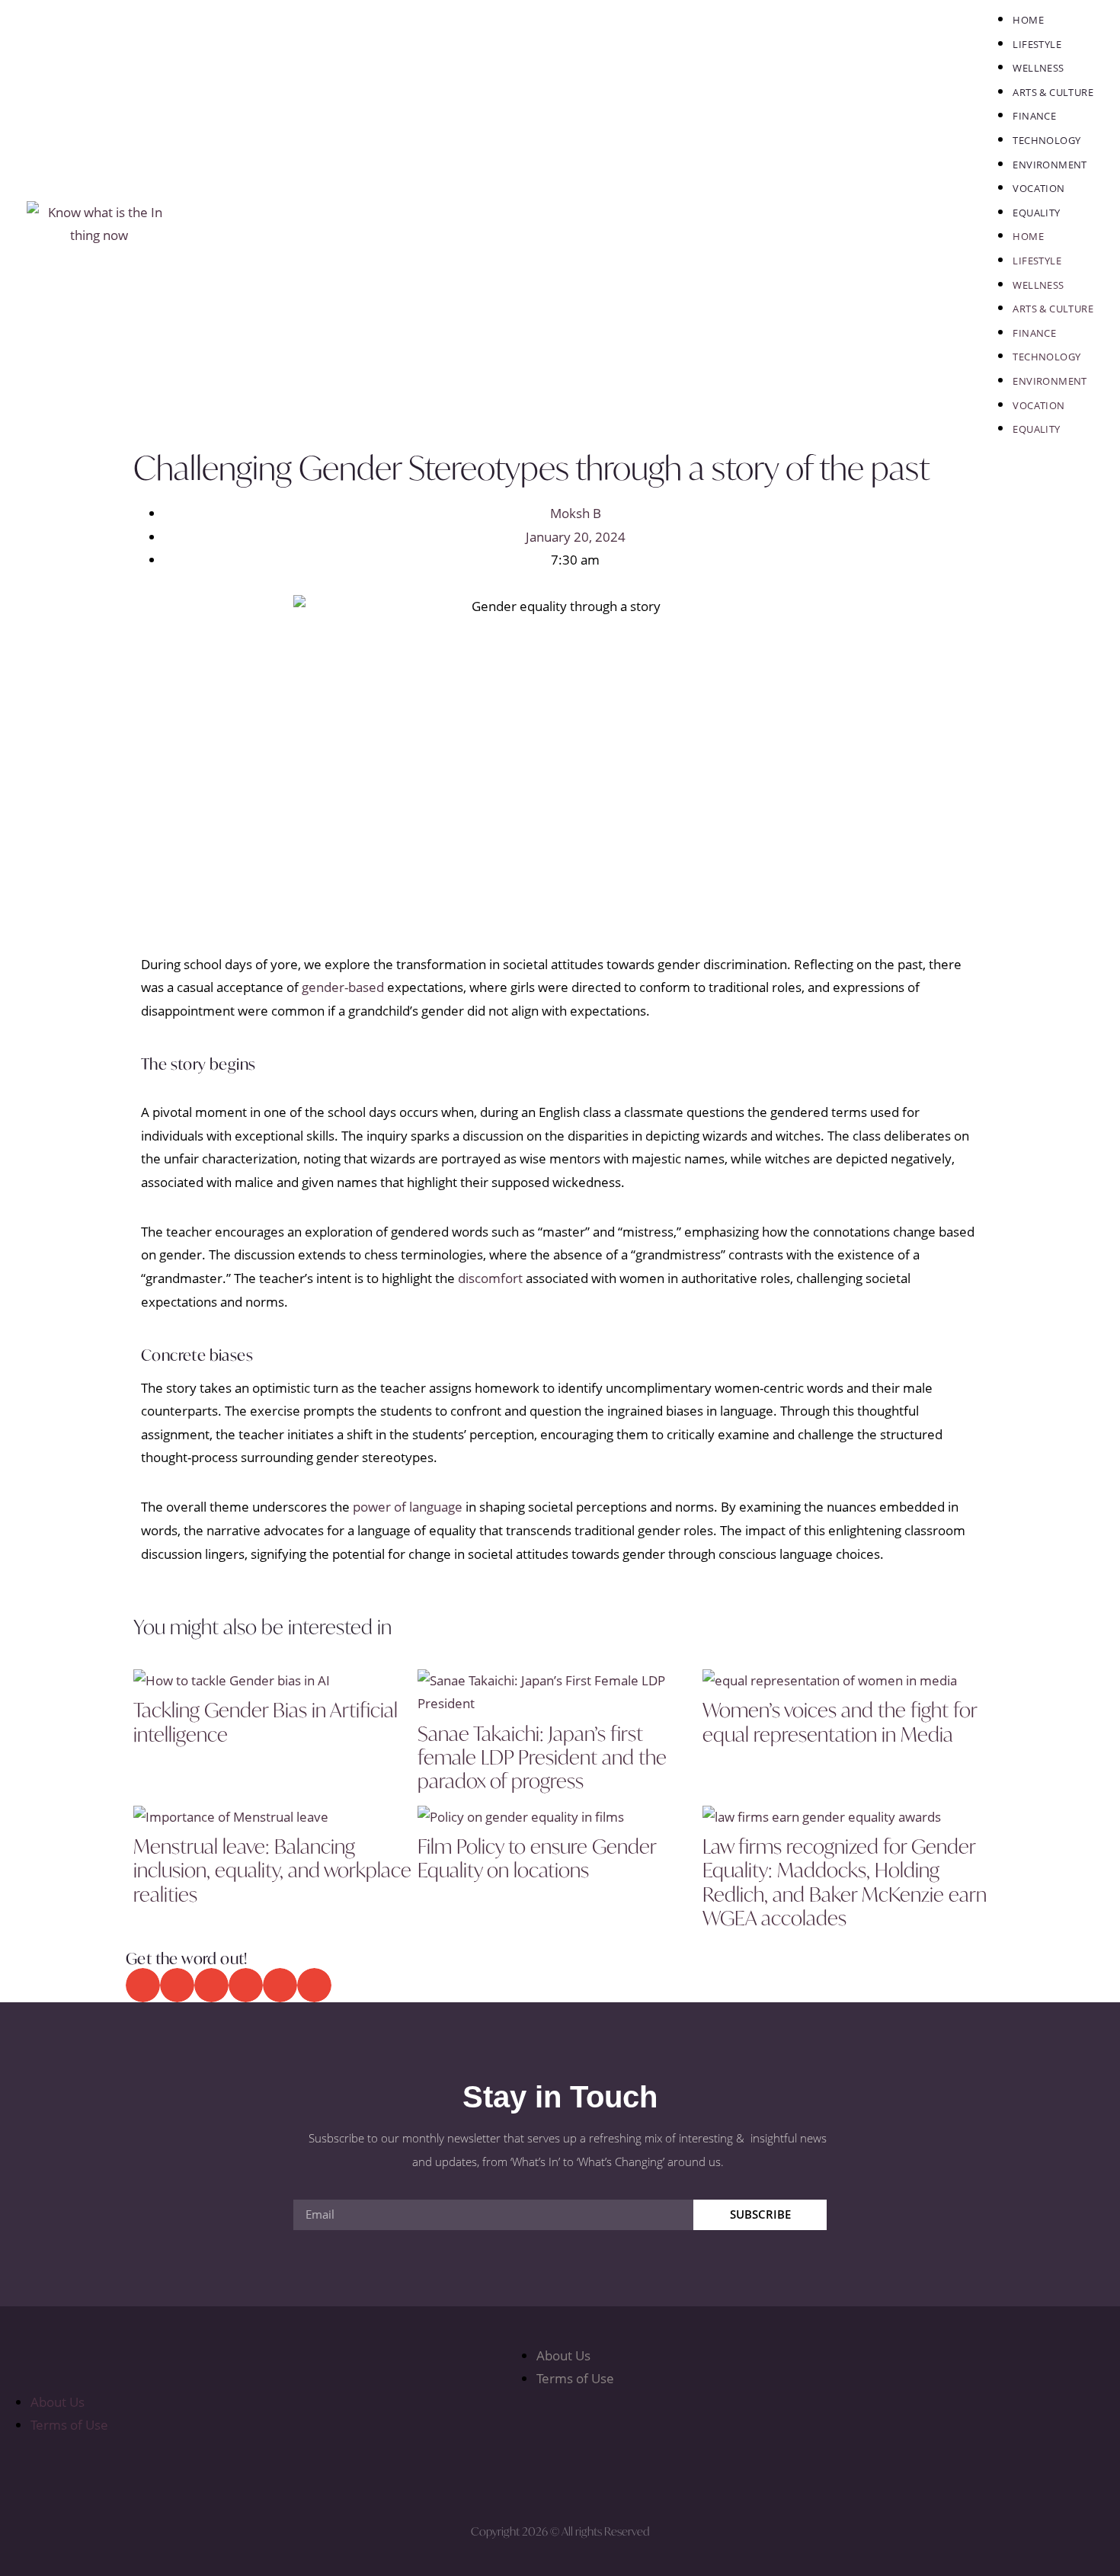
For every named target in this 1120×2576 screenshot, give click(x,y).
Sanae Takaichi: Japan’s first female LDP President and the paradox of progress (542, 1757)
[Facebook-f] (473, 2472)
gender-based (343, 987)
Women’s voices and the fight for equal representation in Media (840, 1722)
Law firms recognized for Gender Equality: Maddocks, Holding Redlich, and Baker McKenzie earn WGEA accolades (845, 1882)
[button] (143, 1985)
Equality (1036, 213)
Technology (1046, 140)
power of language (408, 1507)
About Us (563, 2355)
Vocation (1038, 188)
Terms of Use (575, 2378)
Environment (1050, 165)
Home (1028, 20)
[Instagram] (589, 2472)
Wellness (1038, 68)
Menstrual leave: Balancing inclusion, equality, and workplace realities (272, 1870)
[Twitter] (531, 2472)
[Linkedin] (647, 2472)
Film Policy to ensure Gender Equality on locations (537, 1858)
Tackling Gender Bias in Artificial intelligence (266, 1722)
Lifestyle (1037, 44)
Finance (1034, 116)
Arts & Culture (1053, 92)
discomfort (490, 1278)
